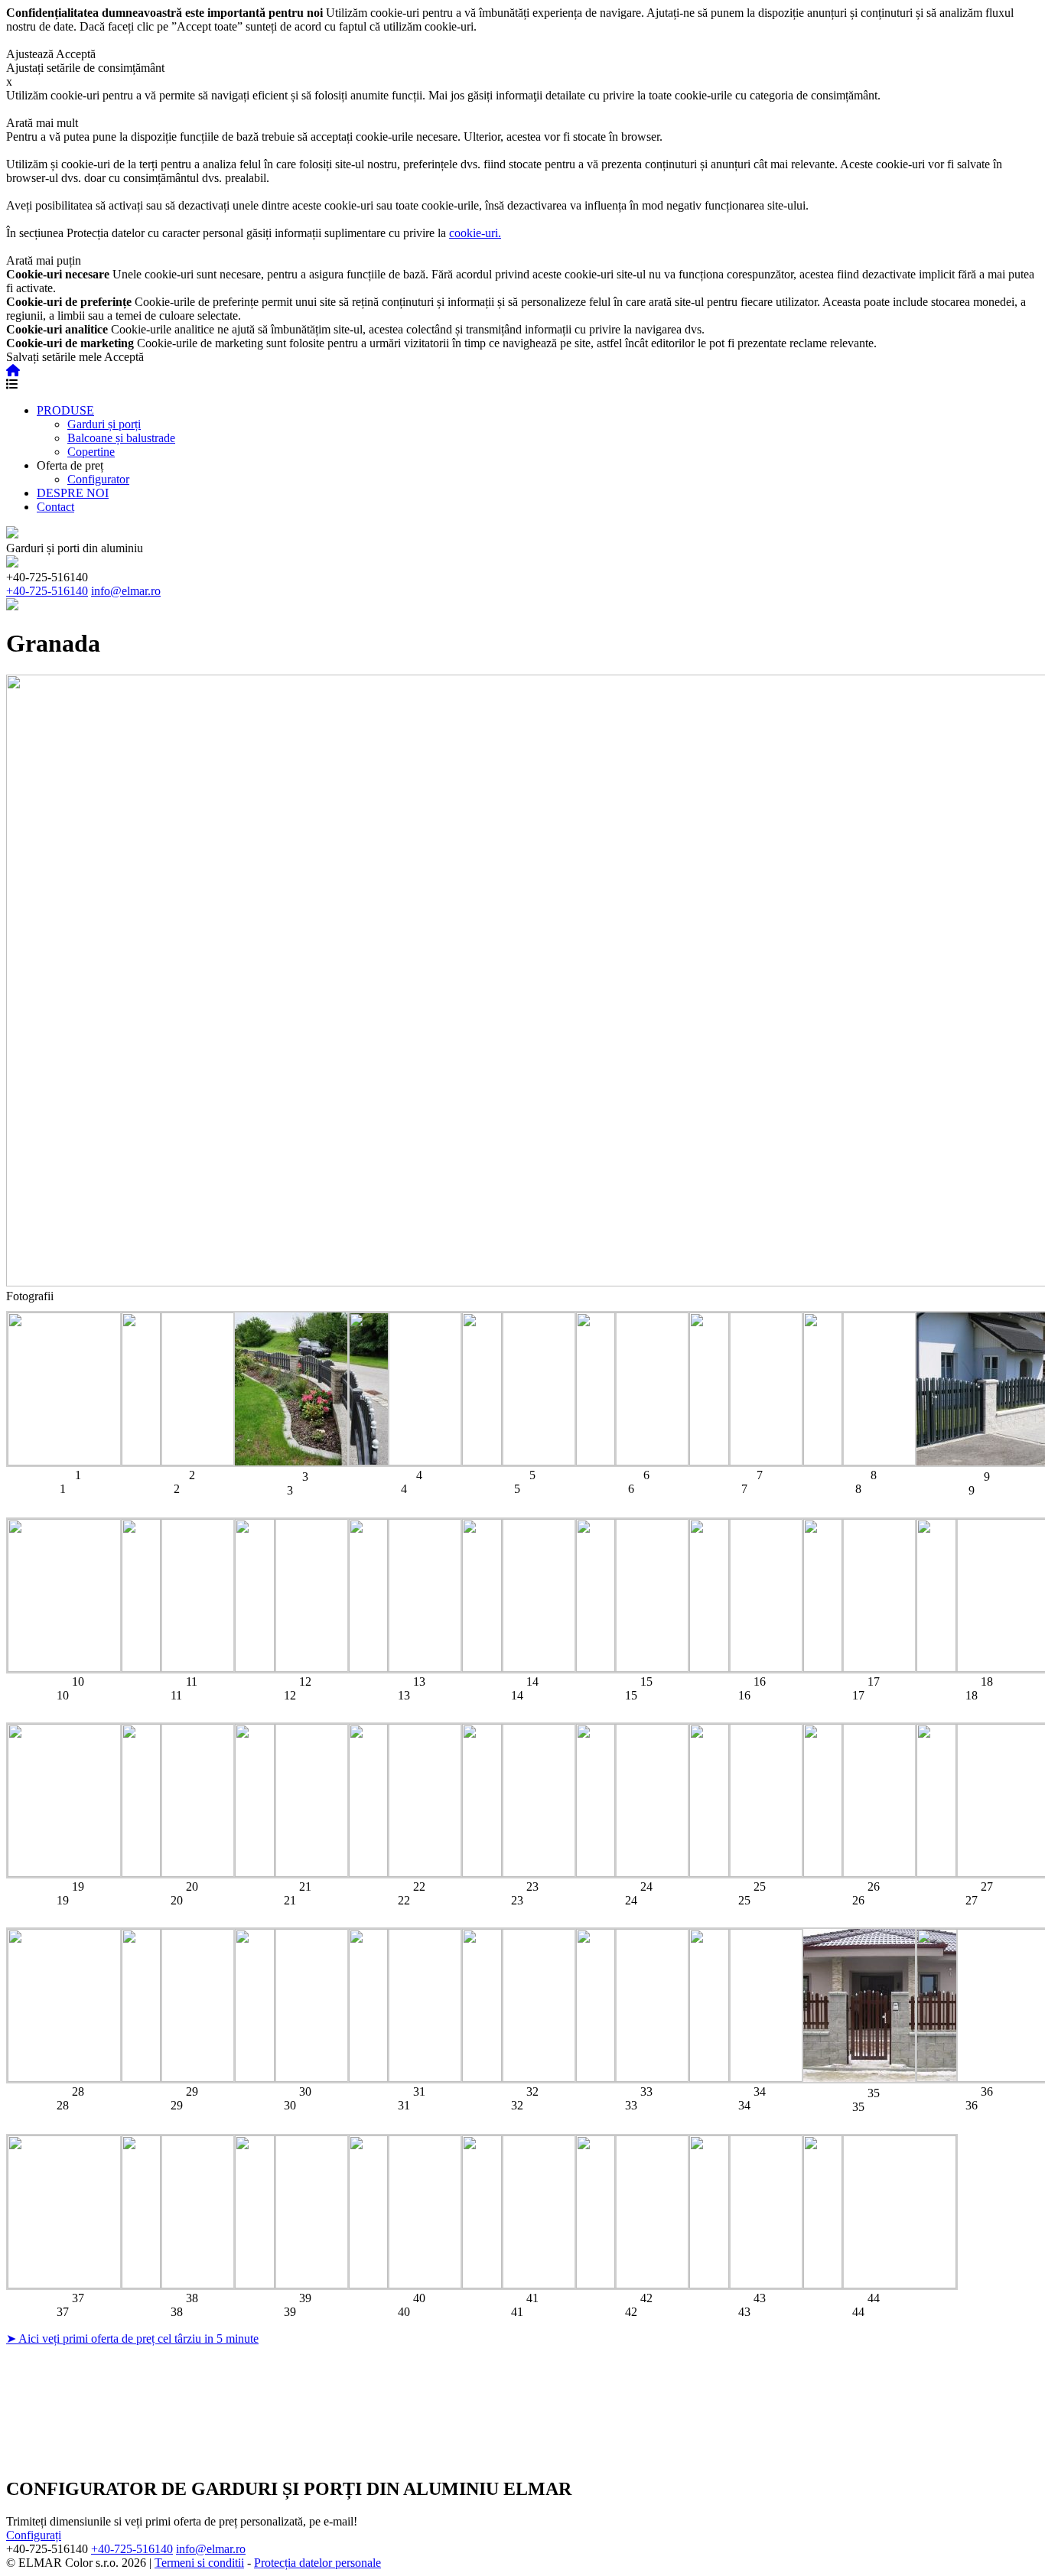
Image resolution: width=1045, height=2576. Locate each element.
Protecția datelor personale (317, 2563)
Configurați (34, 2535)
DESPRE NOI (73, 493)
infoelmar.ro (126, 591)
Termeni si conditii (199, 2563)
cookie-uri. (475, 233)
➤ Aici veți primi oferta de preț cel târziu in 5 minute (132, 2339)
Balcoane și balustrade (121, 438)
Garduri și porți (104, 424)
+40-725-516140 (47, 591)
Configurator (98, 479)
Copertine (91, 452)
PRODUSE (65, 410)
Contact (55, 507)
